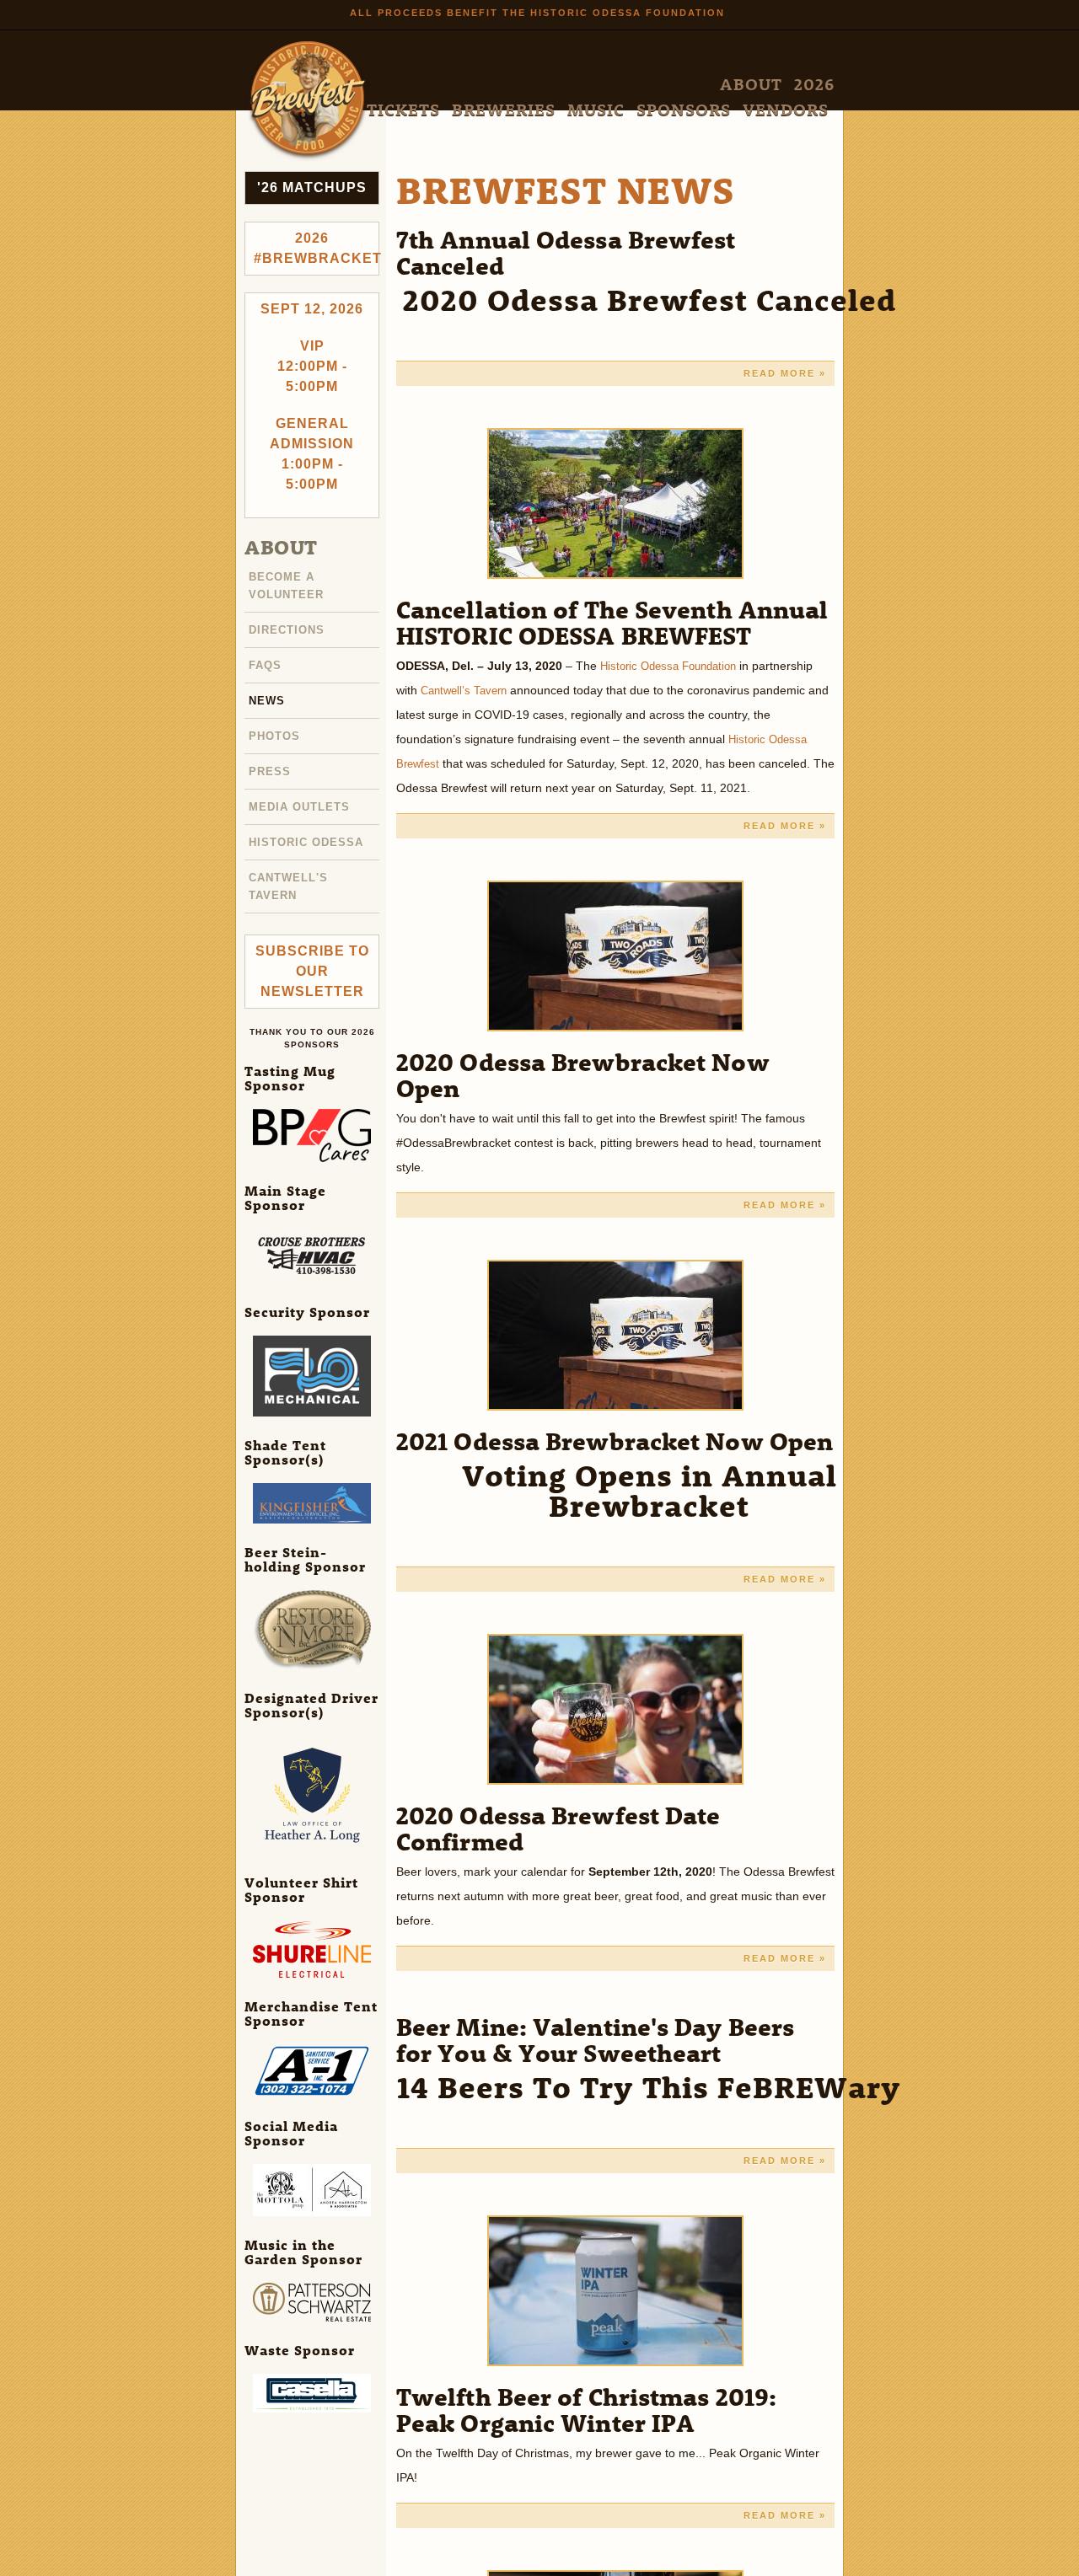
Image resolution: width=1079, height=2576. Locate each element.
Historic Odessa (309, 835)
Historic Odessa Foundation (674, 666)
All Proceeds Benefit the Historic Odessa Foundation (537, 13)
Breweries (617, 85)
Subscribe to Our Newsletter (312, 962)
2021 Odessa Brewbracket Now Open (615, 1441)
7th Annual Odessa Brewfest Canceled (566, 252)
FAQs (266, 662)
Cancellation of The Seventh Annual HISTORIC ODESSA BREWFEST (612, 622)
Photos (276, 731)
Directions (289, 628)
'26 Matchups (312, 187)
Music (678, 85)
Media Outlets (302, 801)
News (268, 697)
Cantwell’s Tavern (467, 690)
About (472, 85)
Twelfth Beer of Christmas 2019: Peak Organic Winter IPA (586, 2409)
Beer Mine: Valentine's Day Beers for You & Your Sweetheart (595, 2039)
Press (270, 766)
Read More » (785, 373)
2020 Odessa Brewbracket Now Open (583, 1074)
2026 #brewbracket (317, 248)
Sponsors (736, 85)
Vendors (803, 85)
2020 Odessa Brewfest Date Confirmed (558, 1828)
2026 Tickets (538, 85)
